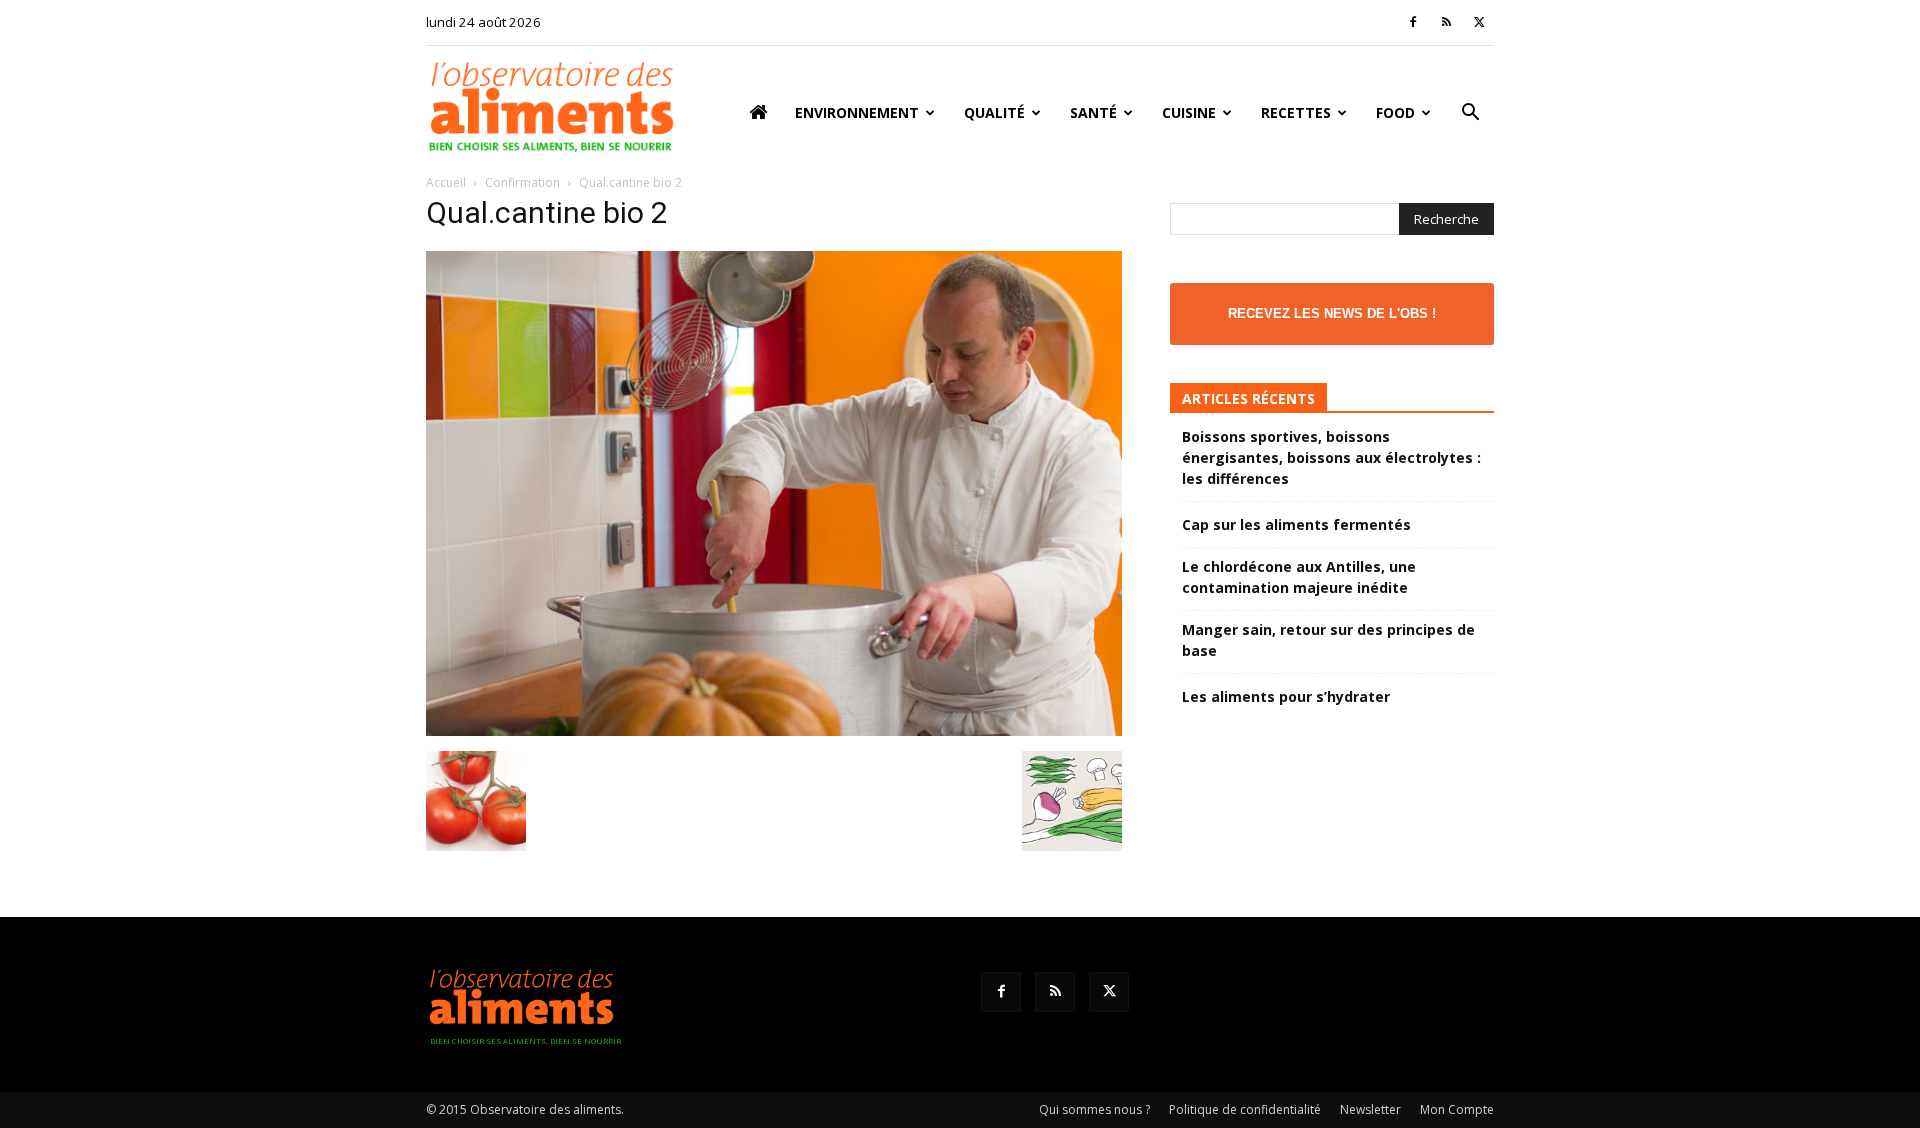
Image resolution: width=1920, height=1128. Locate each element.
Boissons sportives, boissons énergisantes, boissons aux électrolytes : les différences (1331, 457)
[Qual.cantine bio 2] (774, 730)
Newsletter (1370, 1109)
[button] (1470, 114)
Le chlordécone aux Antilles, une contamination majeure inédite (1299, 577)
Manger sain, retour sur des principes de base (1328, 640)
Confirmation (522, 182)
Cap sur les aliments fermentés (1296, 524)
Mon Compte (1457, 1109)
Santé (1093, 112)
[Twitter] (1479, 22)
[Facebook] (1413, 22)
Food (1395, 112)
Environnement (857, 112)
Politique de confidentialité (1245, 1109)
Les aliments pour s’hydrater (1286, 696)
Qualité (994, 112)
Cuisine (1189, 112)
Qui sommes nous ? (1094, 1109)
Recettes (1296, 112)
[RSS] (1446, 22)
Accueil (446, 182)
